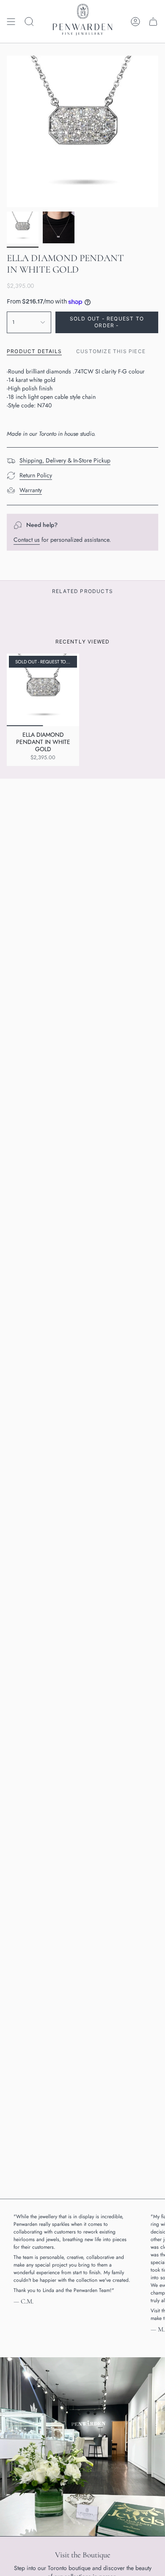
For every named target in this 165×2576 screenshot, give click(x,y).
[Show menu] (11, 21)
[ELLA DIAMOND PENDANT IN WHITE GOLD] (43, 690)
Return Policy (36, 475)
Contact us (27, 540)
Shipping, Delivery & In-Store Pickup (65, 460)
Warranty (31, 490)
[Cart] (153, 21)
